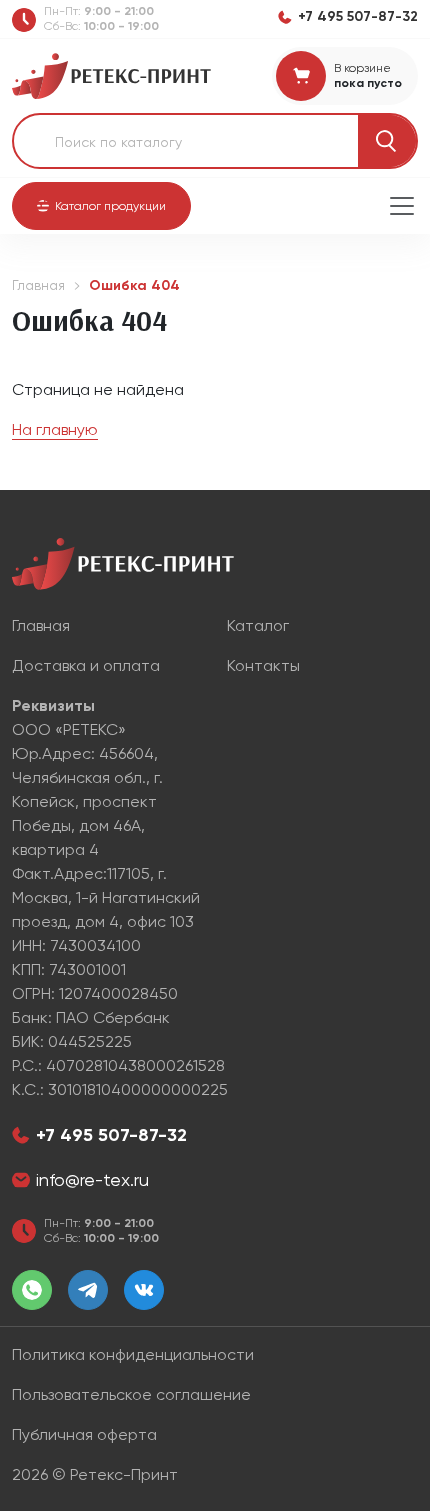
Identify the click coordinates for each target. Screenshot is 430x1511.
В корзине (362, 68)
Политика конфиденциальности (133, 1354)
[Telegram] (88, 1290)
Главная (38, 285)
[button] (101, 206)
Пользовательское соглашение (131, 1394)
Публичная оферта (84, 1434)
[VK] (144, 1290)
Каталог (258, 625)
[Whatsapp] (32, 1290)
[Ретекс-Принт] (111, 74)
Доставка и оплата (86, 665)
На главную (55, 429)
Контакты (263, 665)
